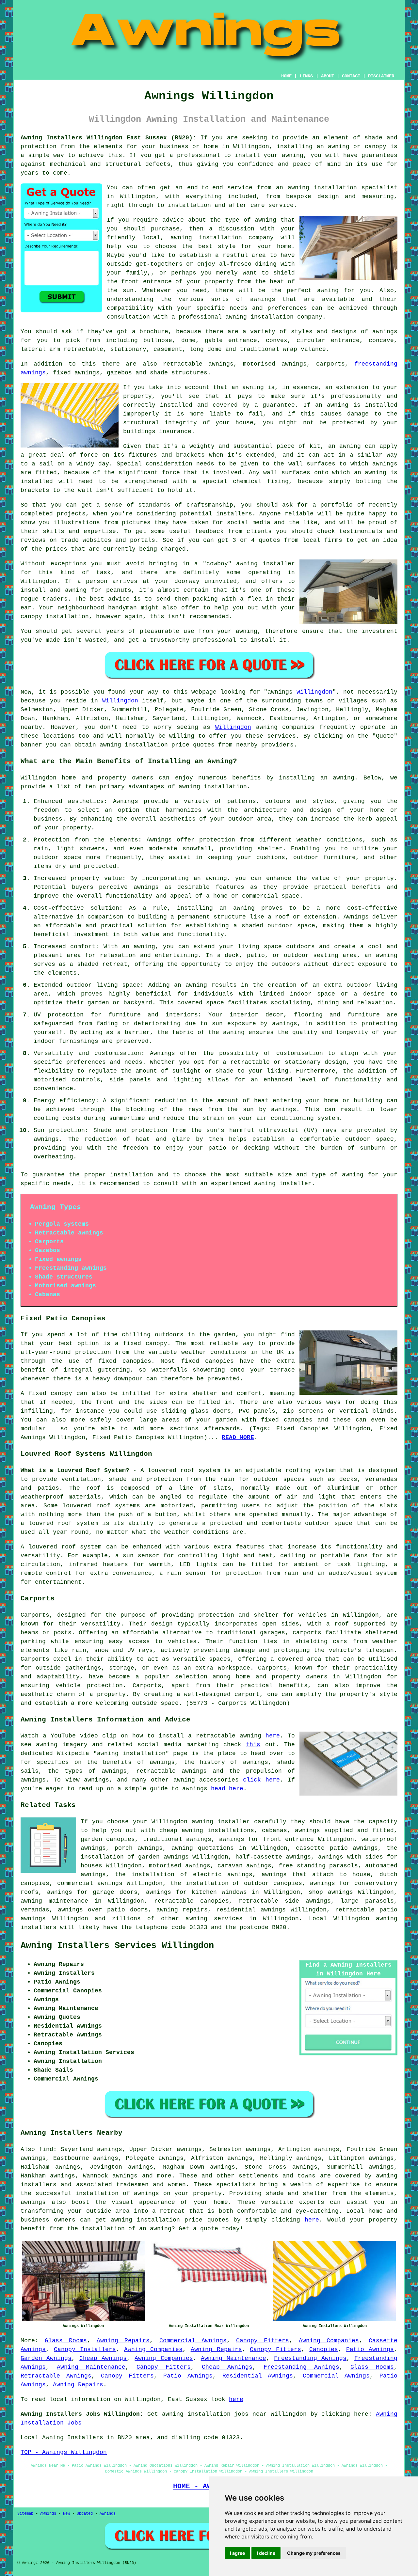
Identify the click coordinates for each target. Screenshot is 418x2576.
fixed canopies (125, 1361)
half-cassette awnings (273, 1857)
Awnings (48, 2514)
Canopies (324, 2349)
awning (253, 387)
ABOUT (328, 76)
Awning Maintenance (233, 2358)
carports (307, 1633)
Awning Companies (329, 2341)
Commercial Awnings (193, 2341)
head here (227, 1789)
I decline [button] (266, 2553)
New (66, 2514)
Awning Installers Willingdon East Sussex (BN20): (108, 138)
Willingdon (314, 692)
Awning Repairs (123, 2341)
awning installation (213, 787)
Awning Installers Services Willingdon (117, 1946)
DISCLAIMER (381, 76)
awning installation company (222, 238)
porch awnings (139, 1848)
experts (312, 2202)
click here (261, 1780)
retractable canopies (192, 1901)
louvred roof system (63, 1523)
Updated (85, 2514)
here (273, 1736)
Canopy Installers (85, 2349)
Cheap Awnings (103, 2358)
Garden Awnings (46, 2358)
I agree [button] (237, 2553)
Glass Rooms (66, 2341)
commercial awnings (90, 1883)
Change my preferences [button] (314, 2553)
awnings (385, 332)
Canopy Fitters (263, 2341)
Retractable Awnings (56, 2376)
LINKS (306, 76)
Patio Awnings (370, 2349)
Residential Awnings (258, 2376)
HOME (286, 76)
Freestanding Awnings (310, 2358)
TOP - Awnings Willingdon (64, 2452)
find (46, 2149)
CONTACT (351, 76)
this (253, 1745)
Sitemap (25, 2514)
